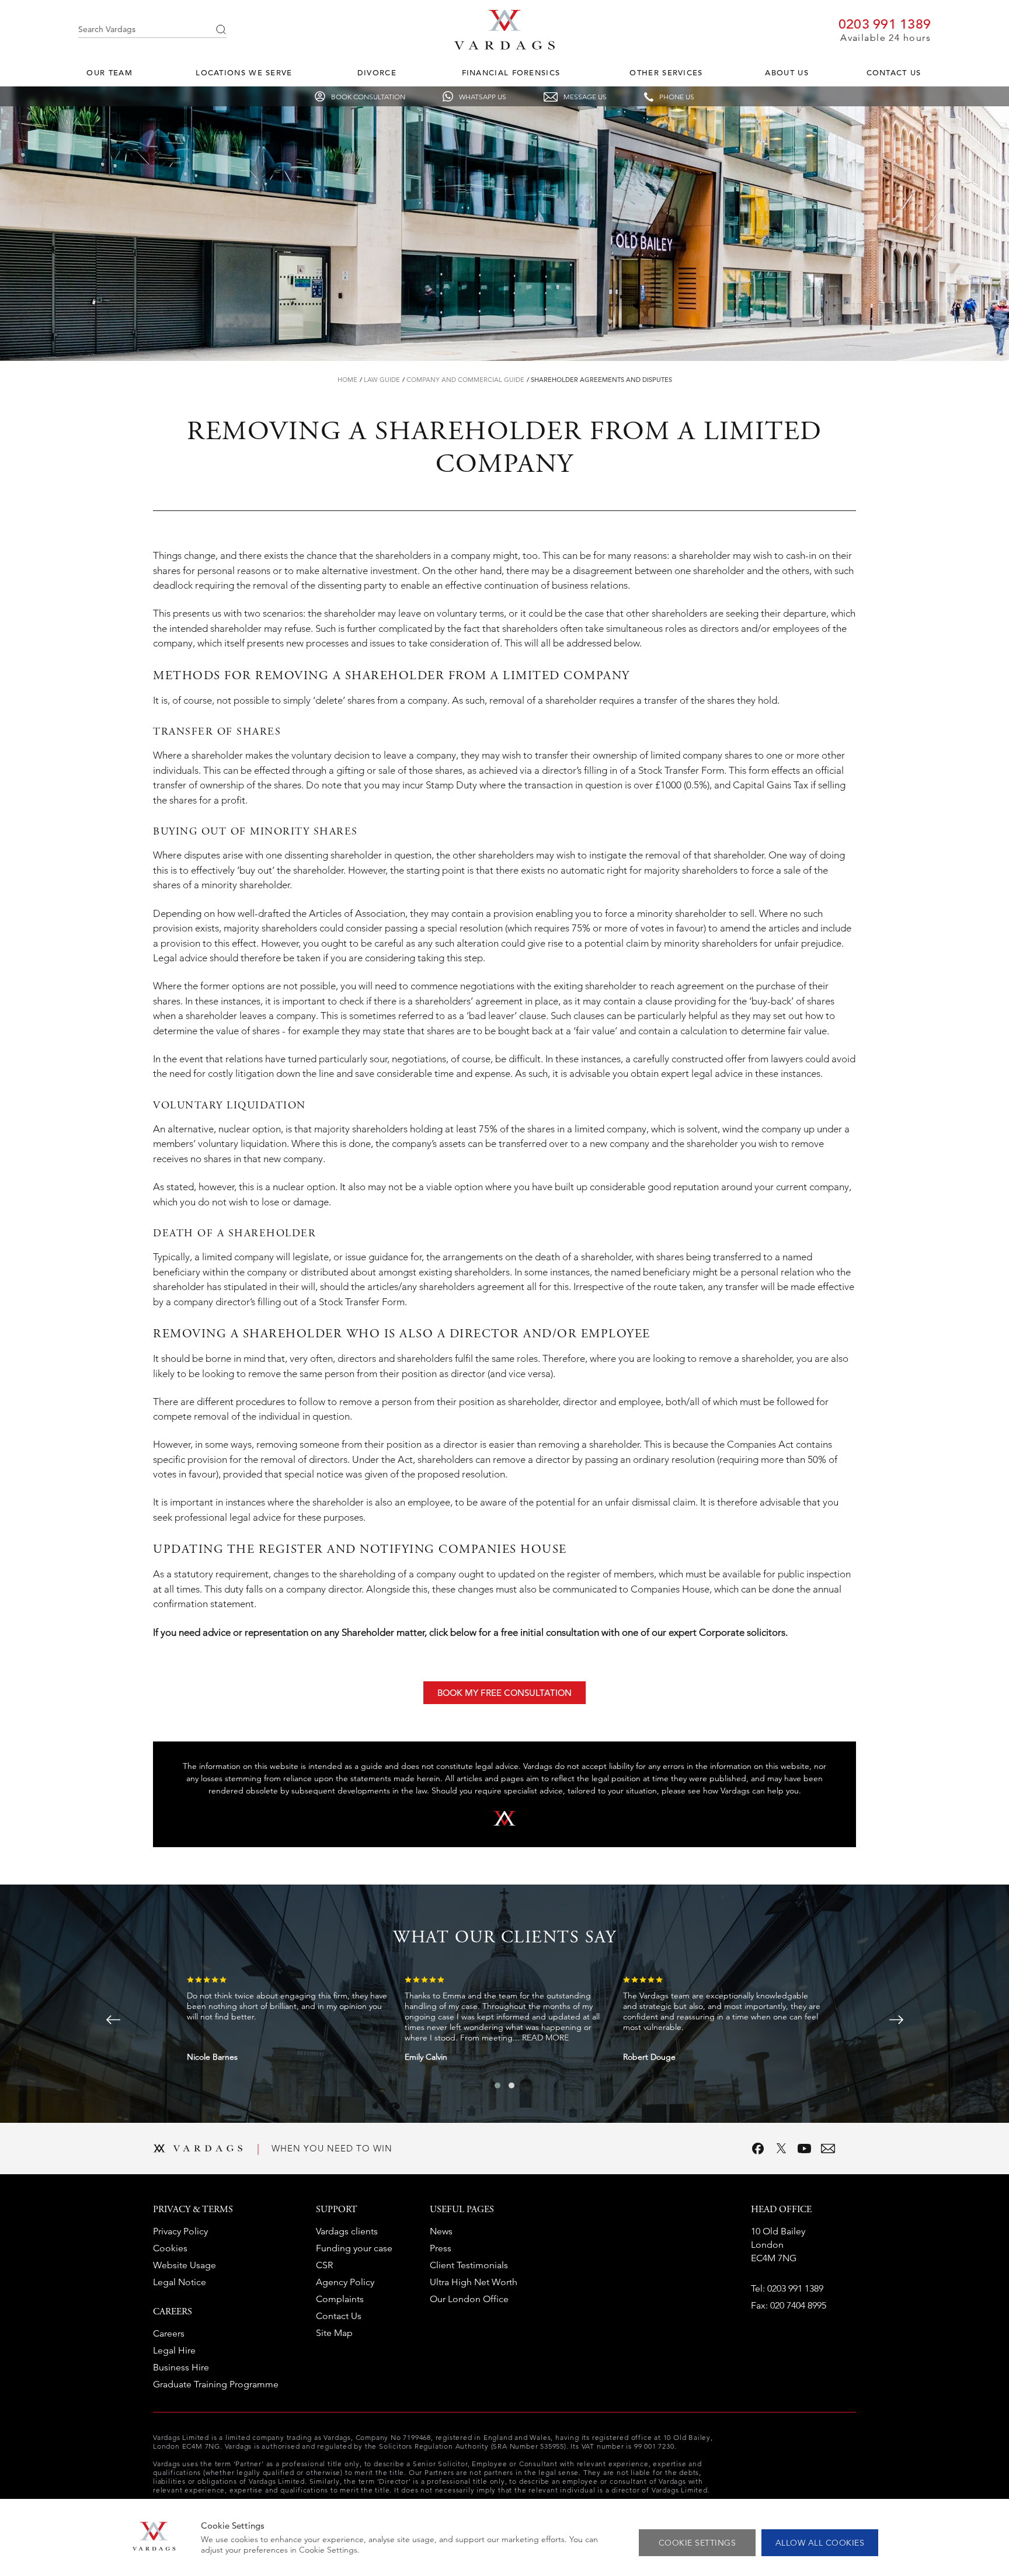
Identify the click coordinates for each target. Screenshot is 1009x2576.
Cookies (170, 2248)
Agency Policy (345, 2282)
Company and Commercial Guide (465, 380)
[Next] (896, 2020)
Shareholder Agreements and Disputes (601, 380)
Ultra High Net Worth (474, 2282)
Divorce (377, 73)
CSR (324, 2265)
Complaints (340, 2299)
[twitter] (781, 2149)
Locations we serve (244, 73)
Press (441, 2248)
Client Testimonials (469, 2265)
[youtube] (805, 2149)
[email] (828, 2149)
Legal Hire (174, 2350)
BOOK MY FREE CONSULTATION (505, 1693)
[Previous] (113, 2020)
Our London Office (469, 2299)
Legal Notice (180, 2282)
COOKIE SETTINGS (697, 2543)
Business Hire (181, 2367)
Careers (169, 2333)
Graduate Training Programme (216, 2384)
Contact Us (894, 73)
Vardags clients (347, 2231)
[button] (497, 2085)
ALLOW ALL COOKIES (820, 2543)
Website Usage (185, 2265)
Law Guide (382, 380)
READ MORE (545, 2038)
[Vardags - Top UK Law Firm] (505, 46)
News (441, 2231)
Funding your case (354, 2248)
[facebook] (758, 2149)
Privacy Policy (180, 2231)
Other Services (666, 73)
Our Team (109, 73)
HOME (347, 380)
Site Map (334, 2333)
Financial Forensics (511, 73)
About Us (787, 73)
